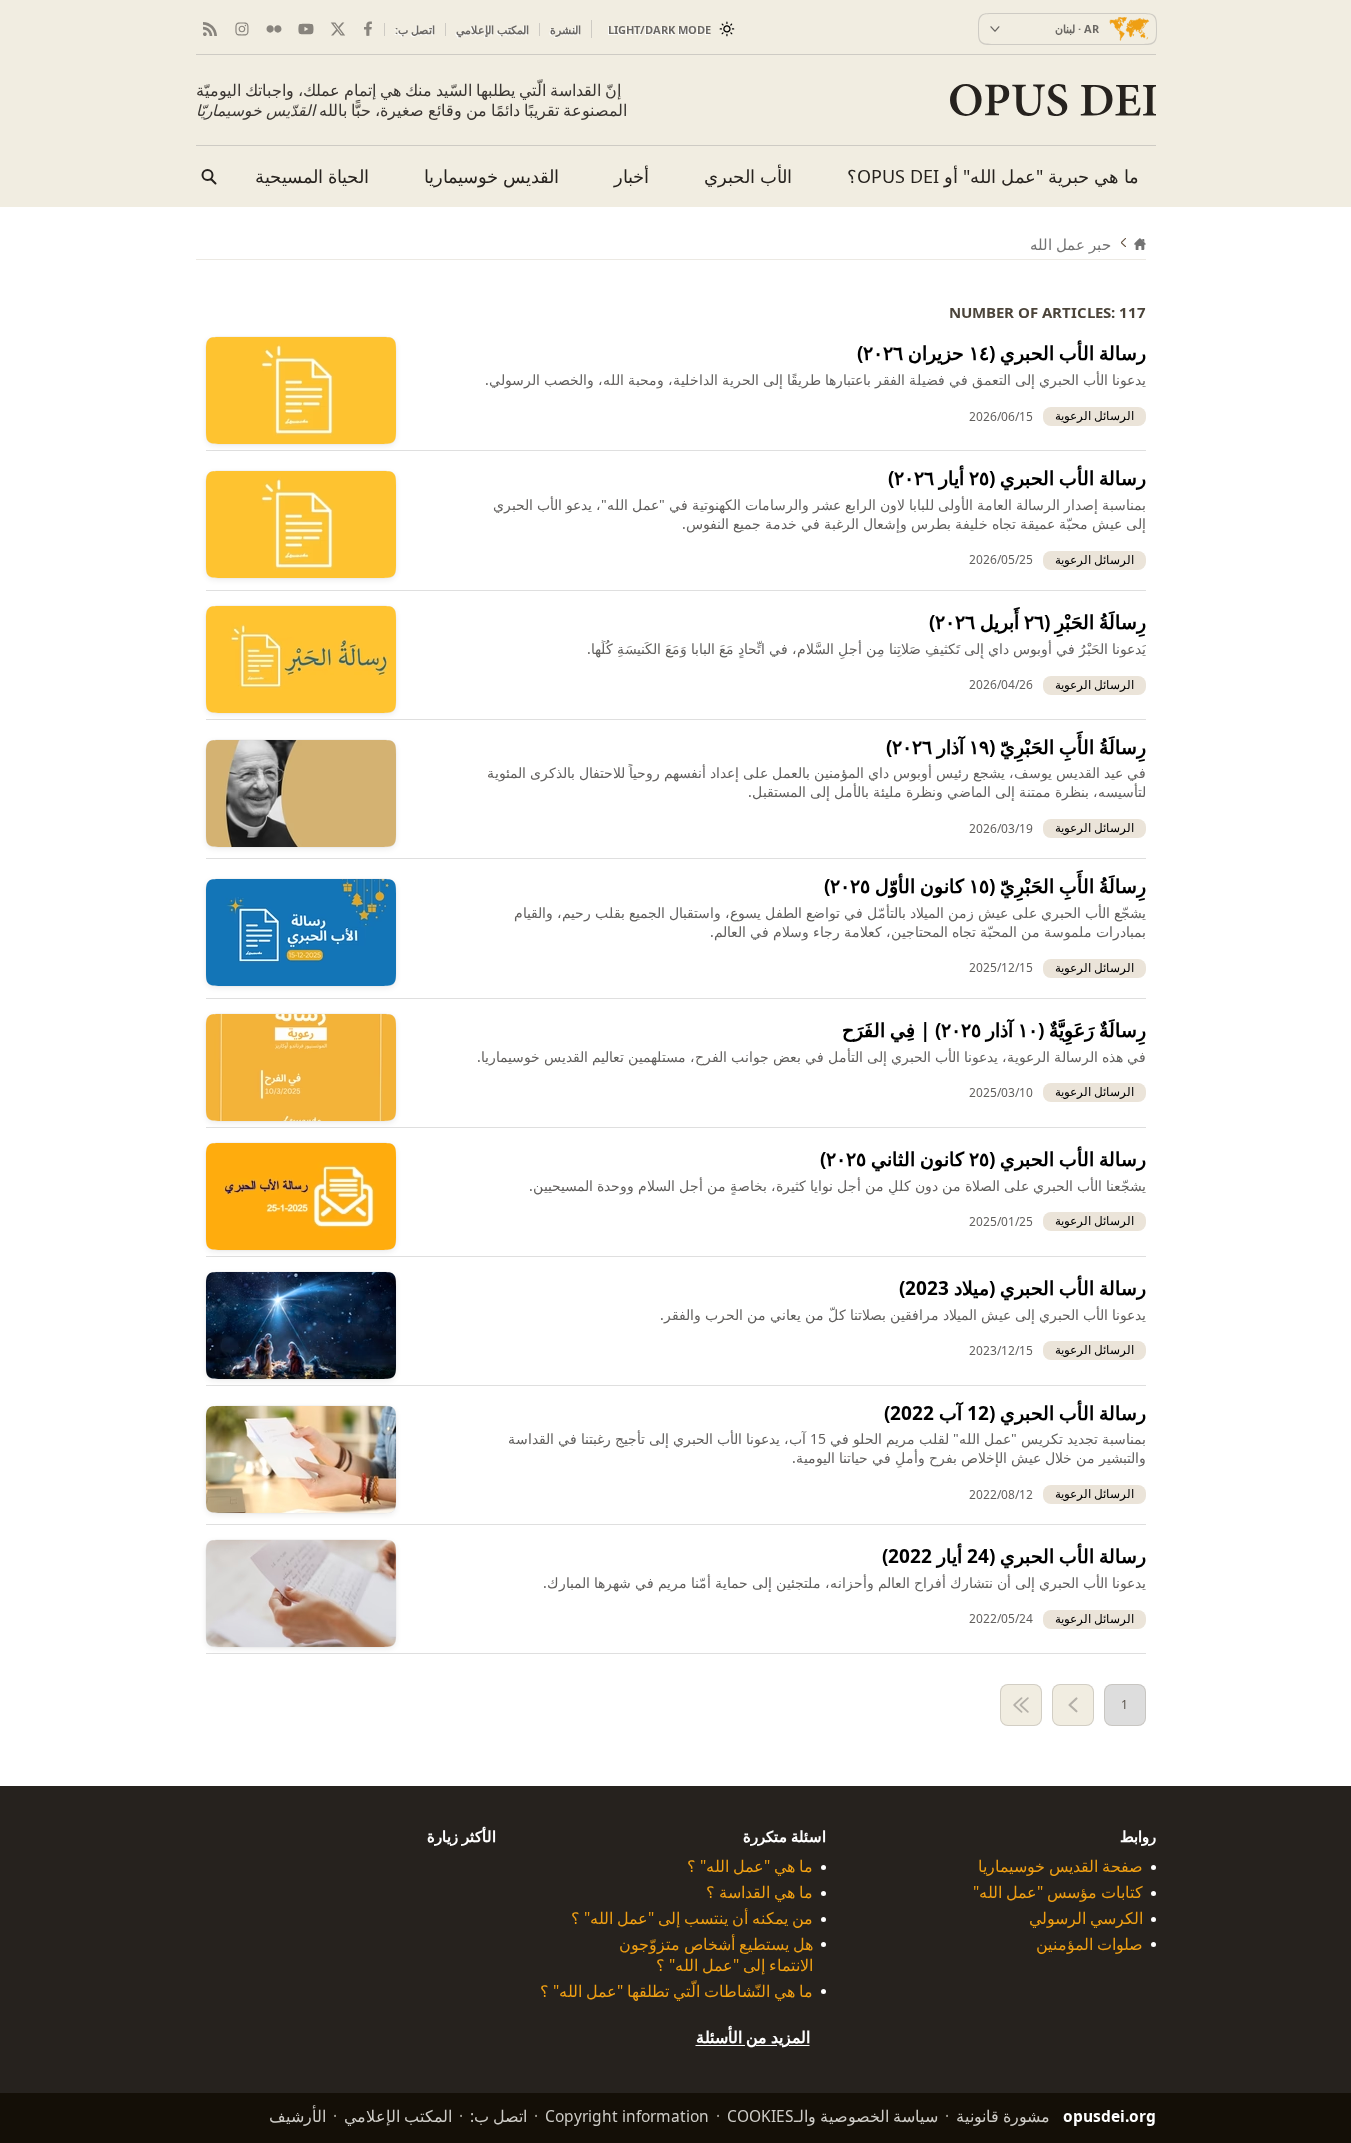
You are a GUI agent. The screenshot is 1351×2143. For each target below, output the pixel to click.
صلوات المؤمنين (1089, 1944)
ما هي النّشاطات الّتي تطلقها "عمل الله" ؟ (676, 1991)
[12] (1021, 1705)
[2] (1073, 1705)
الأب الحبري (748, 176)
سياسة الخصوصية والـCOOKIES (832, 2116)
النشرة (565, 29)
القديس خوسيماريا (491, 176)
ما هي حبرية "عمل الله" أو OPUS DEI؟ (993, 176)
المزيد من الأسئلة (753, 2037)
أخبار (631, 176)
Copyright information (627, 2116)
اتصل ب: (415, 29)
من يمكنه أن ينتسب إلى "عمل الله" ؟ (692, 1918)
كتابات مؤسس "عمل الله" (1058, 1892)
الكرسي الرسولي (1086, 1918)
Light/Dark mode (659, 29)
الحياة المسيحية (312, 176)
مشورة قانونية (1003, 2116)
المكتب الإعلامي (492, 29)
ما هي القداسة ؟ (759, 1892)
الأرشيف (297, 2116)
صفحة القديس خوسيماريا (1060, 1866)
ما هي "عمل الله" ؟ (750, 1866)
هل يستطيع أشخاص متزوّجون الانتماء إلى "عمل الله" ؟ (716, 1955)
